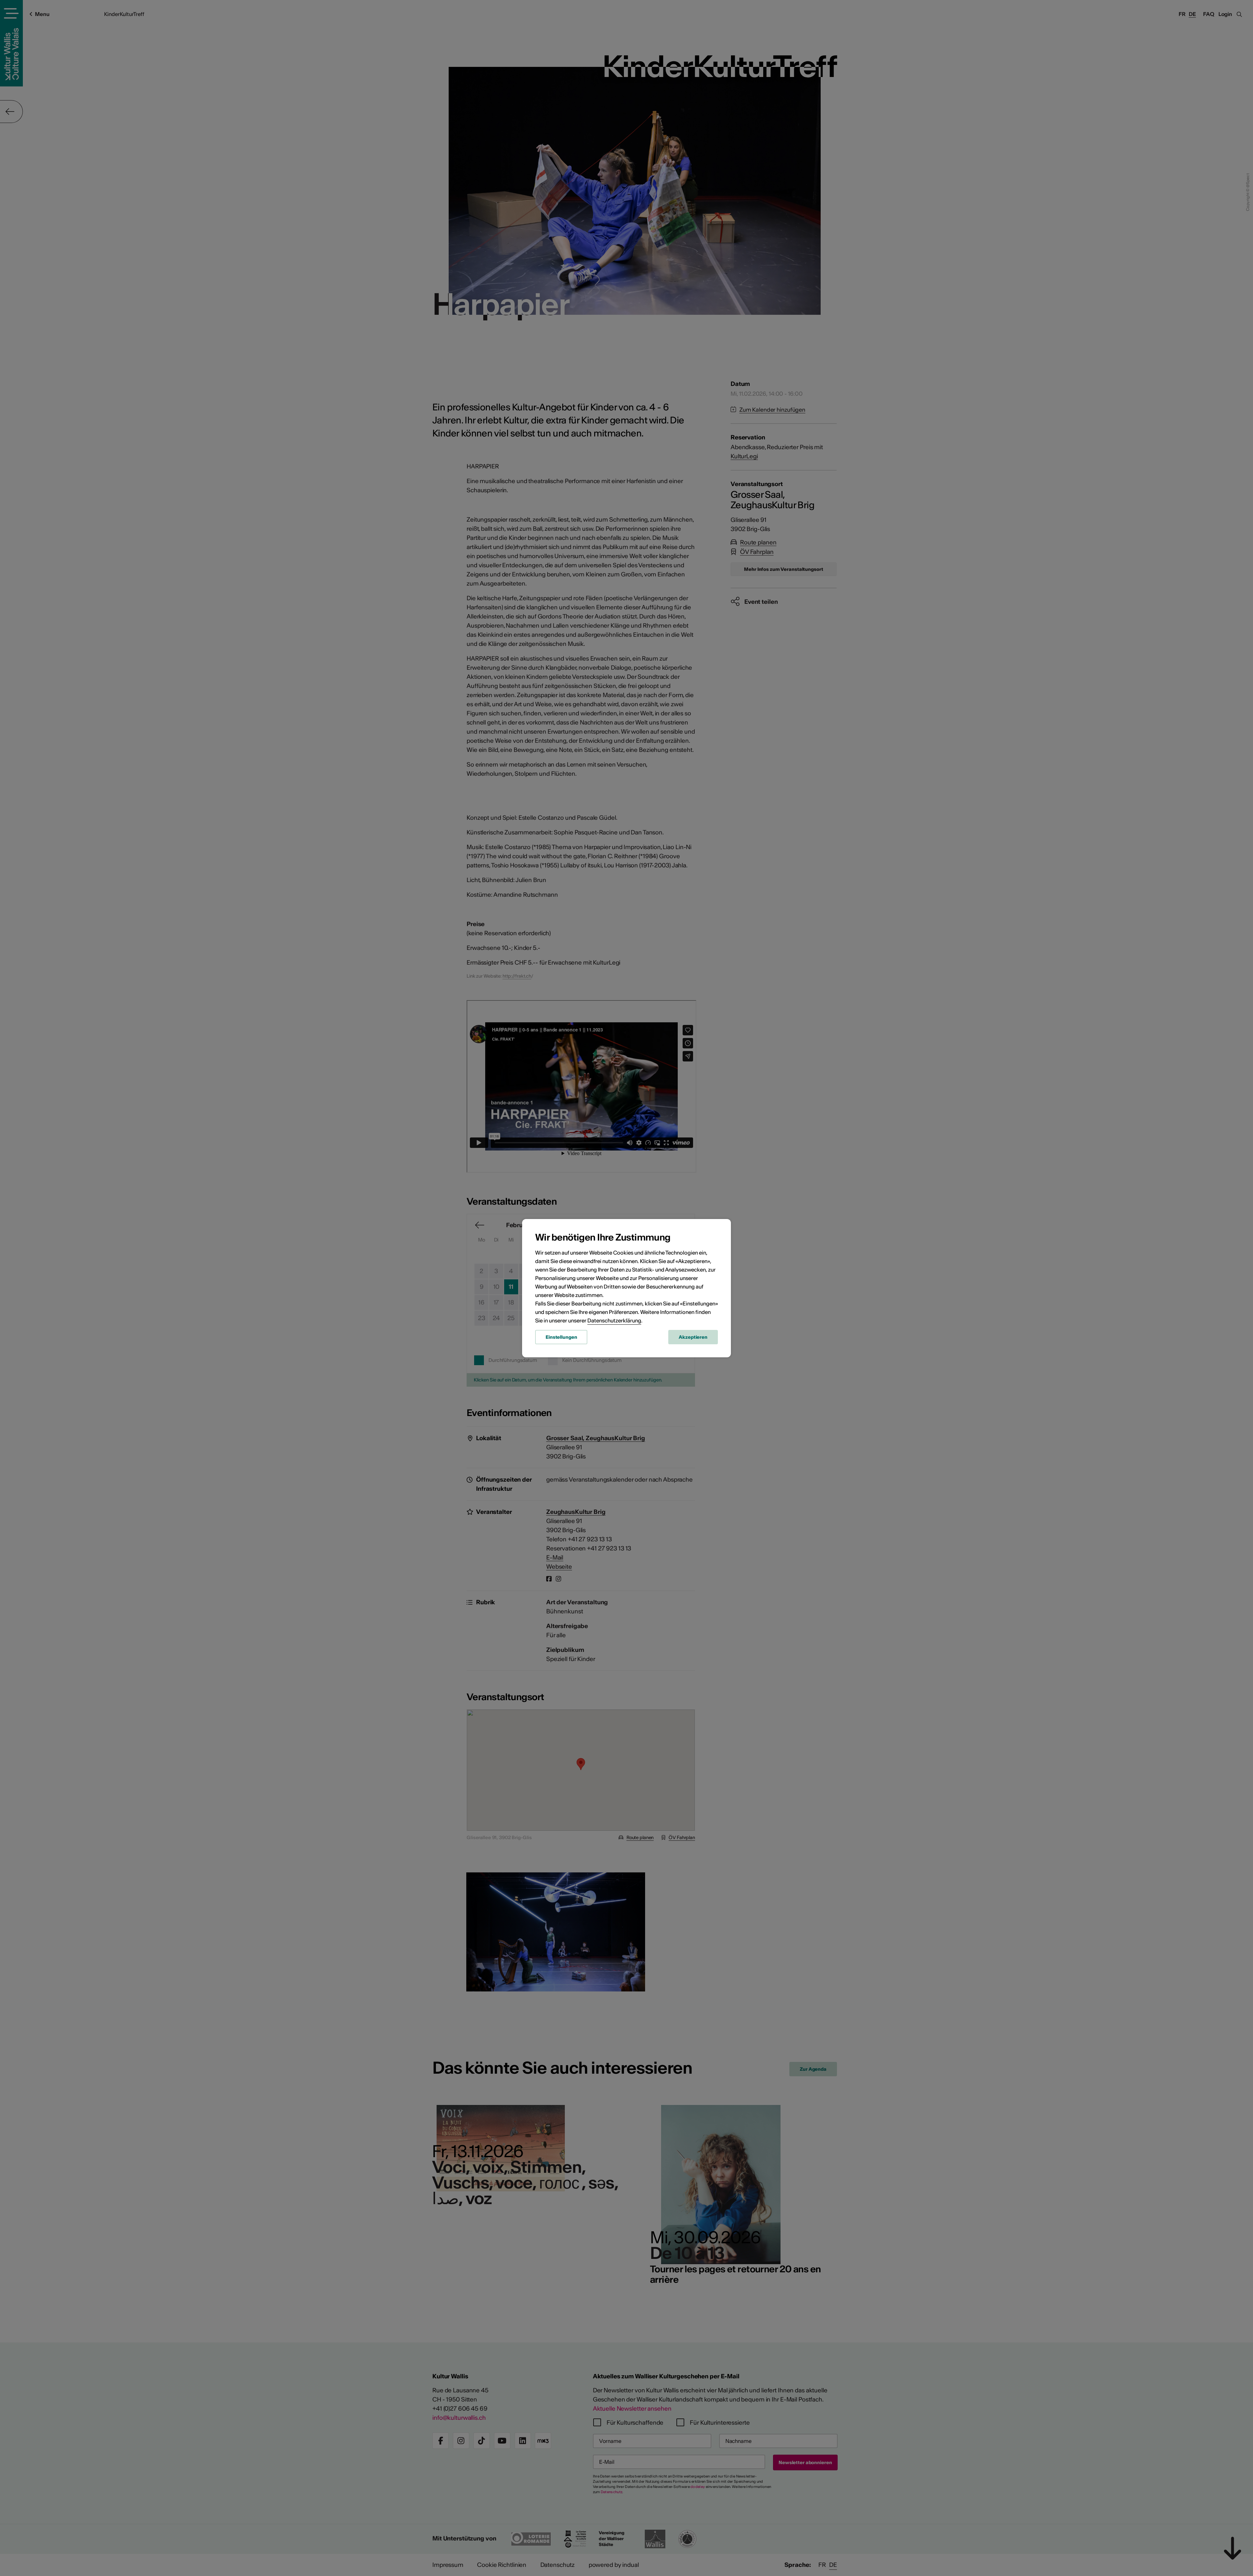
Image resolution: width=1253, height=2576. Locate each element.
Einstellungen (561, 1337)
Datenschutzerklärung (614, 1320)
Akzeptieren (693, 1337)
